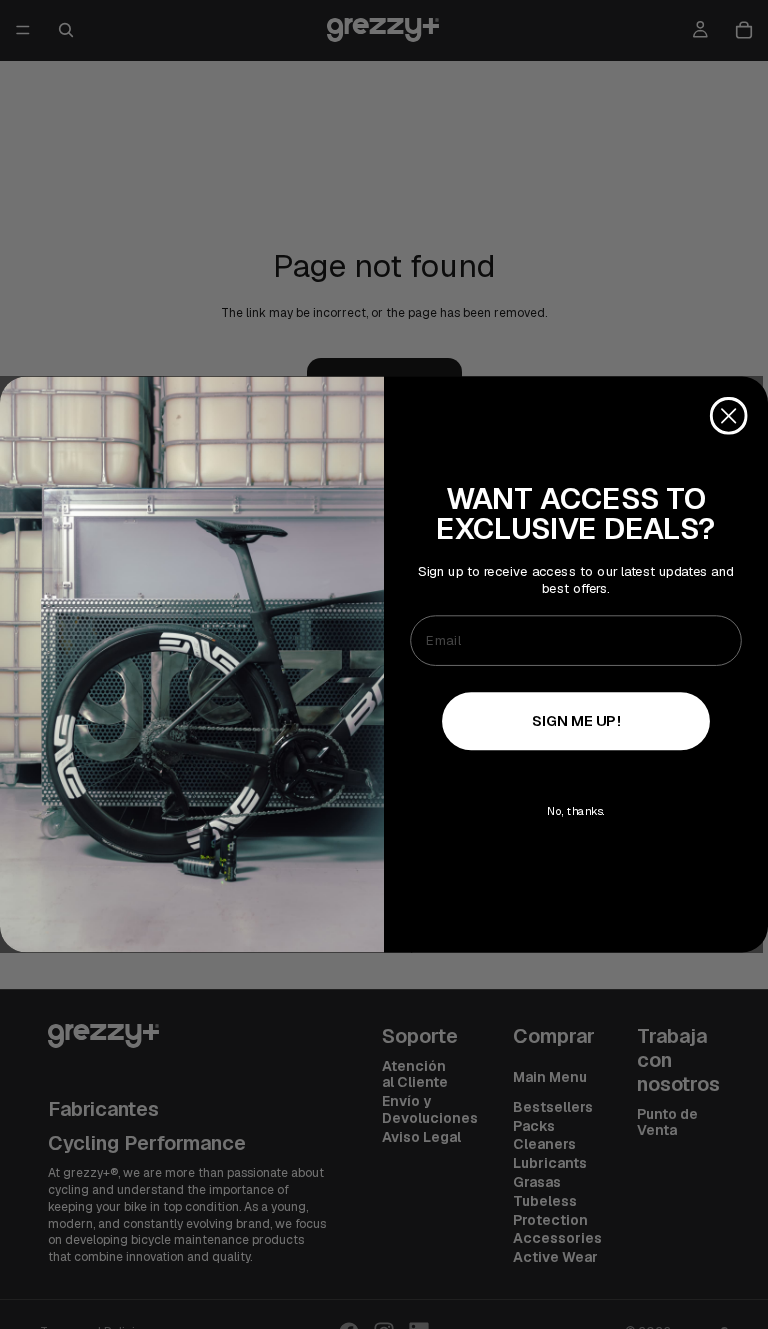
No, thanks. (575, 810)
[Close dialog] (729, 416)
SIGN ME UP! (576, 720)
